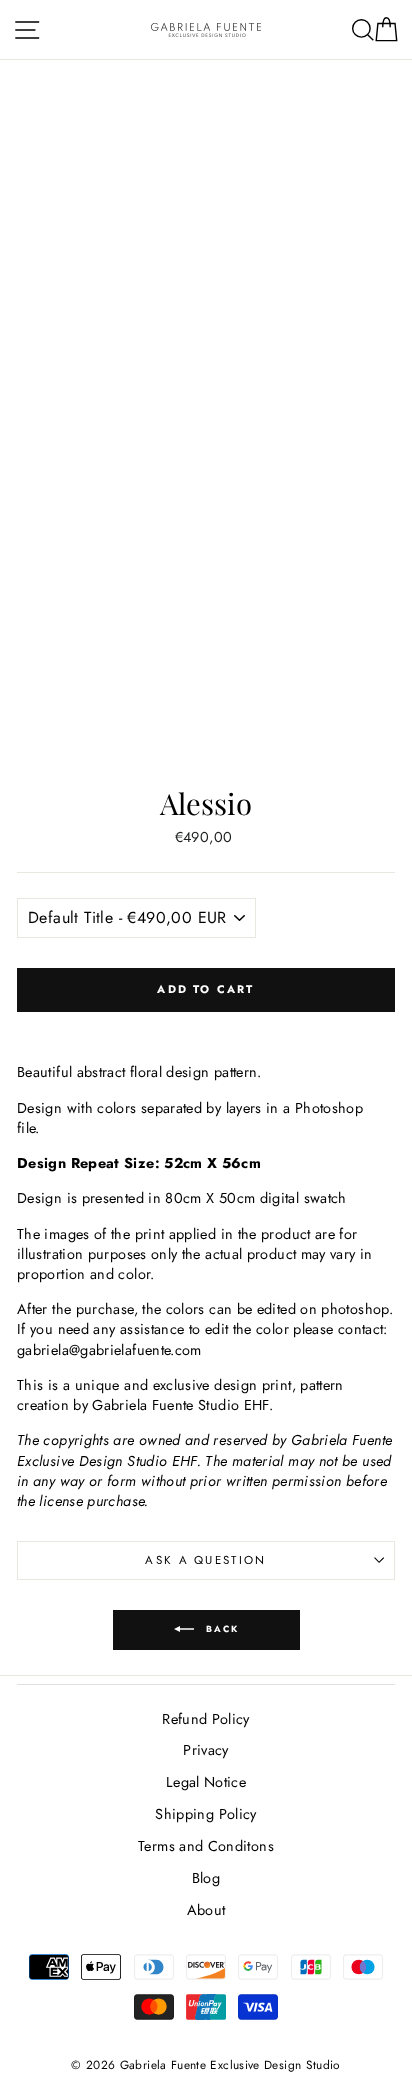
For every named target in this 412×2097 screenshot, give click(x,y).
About (206, 1910)
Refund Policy (206, 1719)
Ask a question (205, 1560)
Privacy (206, 1750)
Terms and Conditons (206, 1846)
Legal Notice (206, 1782)
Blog (206, 1878)
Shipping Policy (205, 1814)
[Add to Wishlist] (206, 1027)
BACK (220, 1628)
